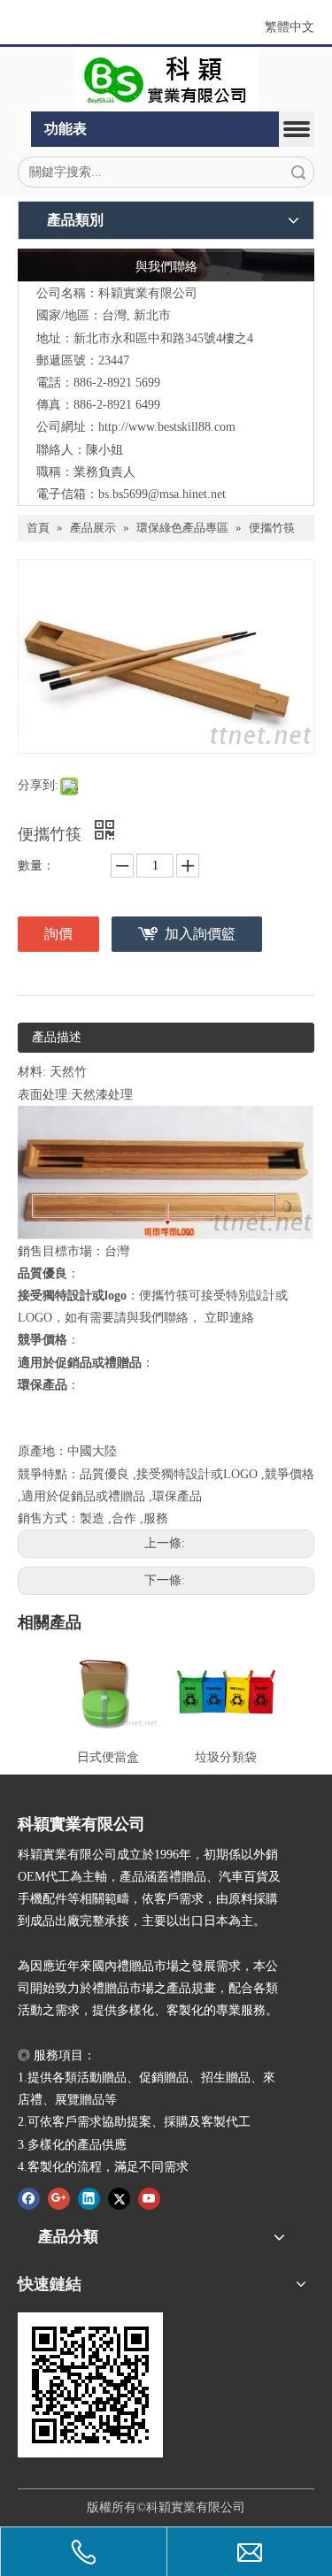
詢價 (58, 934)
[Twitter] (119, 2198)
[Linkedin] (89, 2198)
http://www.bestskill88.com (167, 427)
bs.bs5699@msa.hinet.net (162, 494)
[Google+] (59, 2198)
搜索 (298, 172)
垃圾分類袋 (226, 1757)
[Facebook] (29, 2198)
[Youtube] (149, 2198)
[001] (166, 80)
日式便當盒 (108, 1757)
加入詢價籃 (200, 934)
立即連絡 (229, 1318)
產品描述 (57, 1037)
